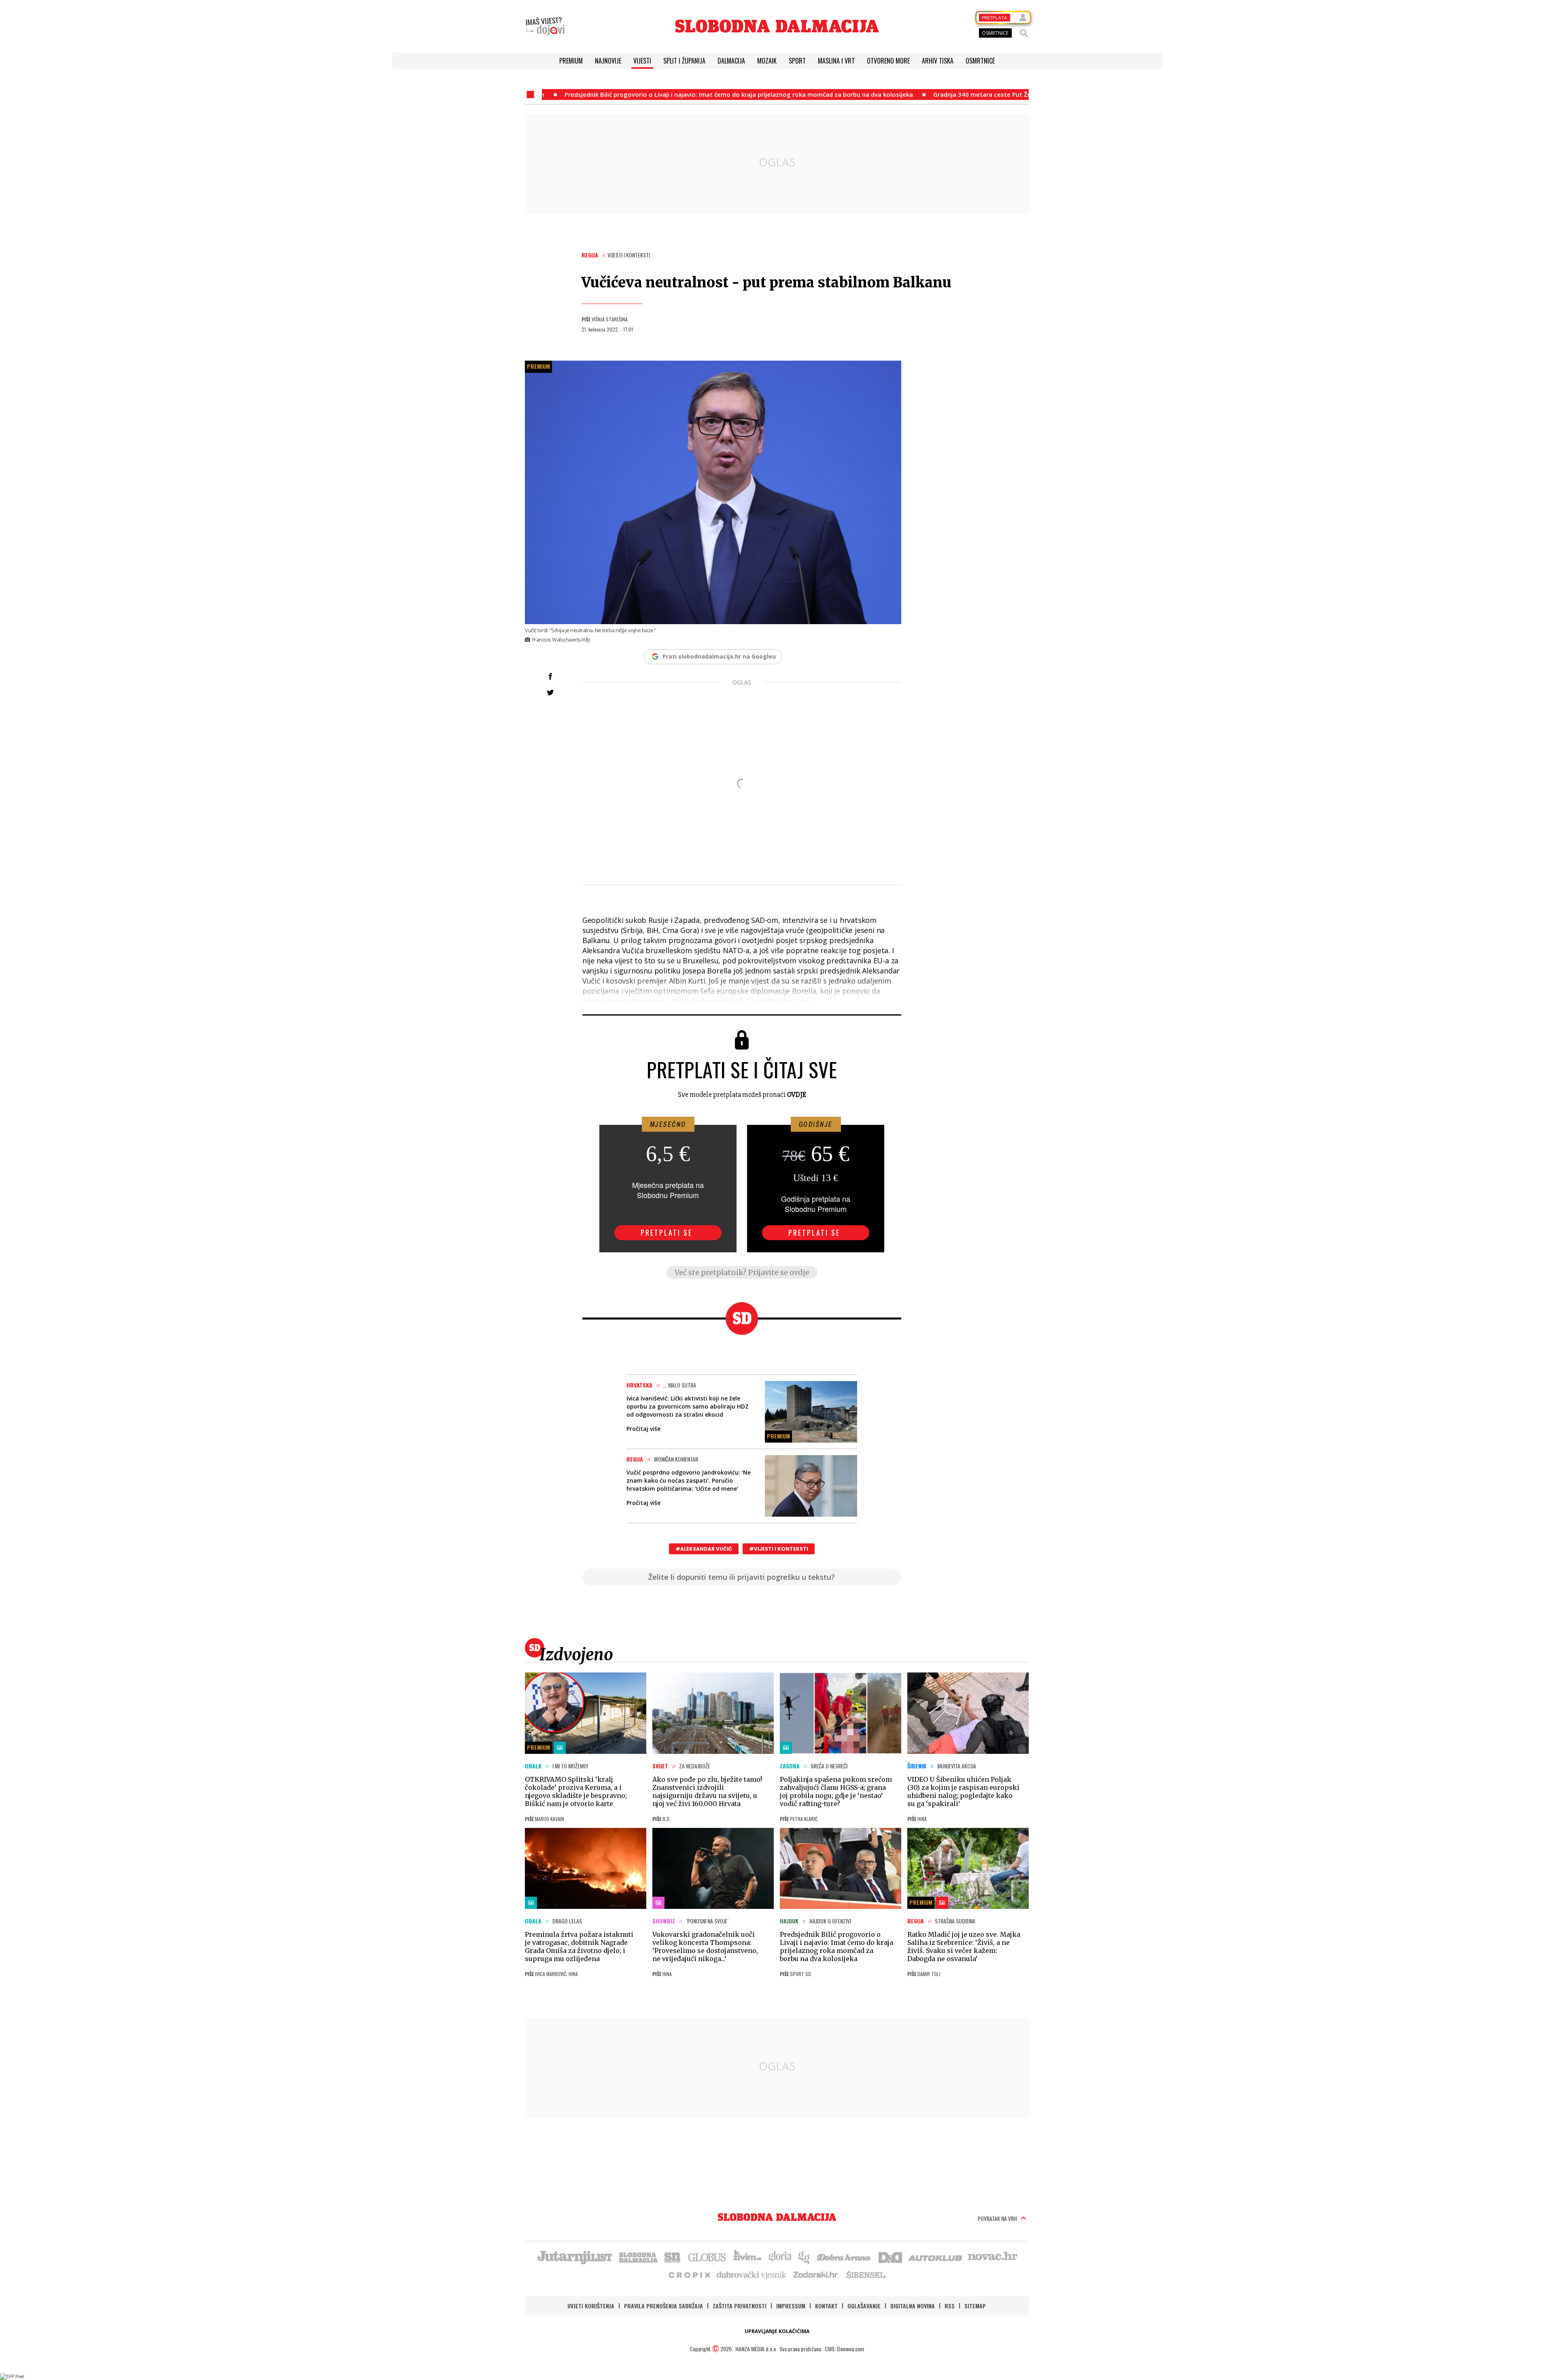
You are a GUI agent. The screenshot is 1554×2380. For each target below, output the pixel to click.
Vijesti (642, 61)
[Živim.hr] (747, 2257)
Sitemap (975, 2306)
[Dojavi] (545, 26)
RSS (950, 2306)
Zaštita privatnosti (740, 2306)
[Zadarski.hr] (816, 2274)
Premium (571, 61)
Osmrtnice (980, 61)
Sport (797, 61)
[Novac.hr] (993, 2257)
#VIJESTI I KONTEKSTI (779, 1549)
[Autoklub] (936, 2257)
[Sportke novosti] (673, 2257)
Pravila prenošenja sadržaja (663, 2306)
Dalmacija (731, 61)
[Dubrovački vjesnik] (752, 2274)
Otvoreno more (888, 61)
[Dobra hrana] (844, 2257)
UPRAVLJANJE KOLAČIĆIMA (777, 2331)
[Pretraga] (1024, 33)
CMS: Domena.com (844, 2349)
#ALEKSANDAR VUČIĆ (704, 1549)
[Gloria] (780, 2257)
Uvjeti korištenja (591, 2306)
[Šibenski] (866, 2274)
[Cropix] (689, 2274)
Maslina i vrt (836, 61)
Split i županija (684, 61)
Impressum (791, 2306)
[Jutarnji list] (574, 2257)
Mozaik (767, 61)
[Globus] (707, 2257)
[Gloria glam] (804, 2257)
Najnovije (608, 61)
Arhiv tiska (938, 61)
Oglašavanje (864, 2306)
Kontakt (826, 2306)
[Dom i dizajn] (890, 2257)
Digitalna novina (913, 2306)
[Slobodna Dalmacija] (777, 26)
